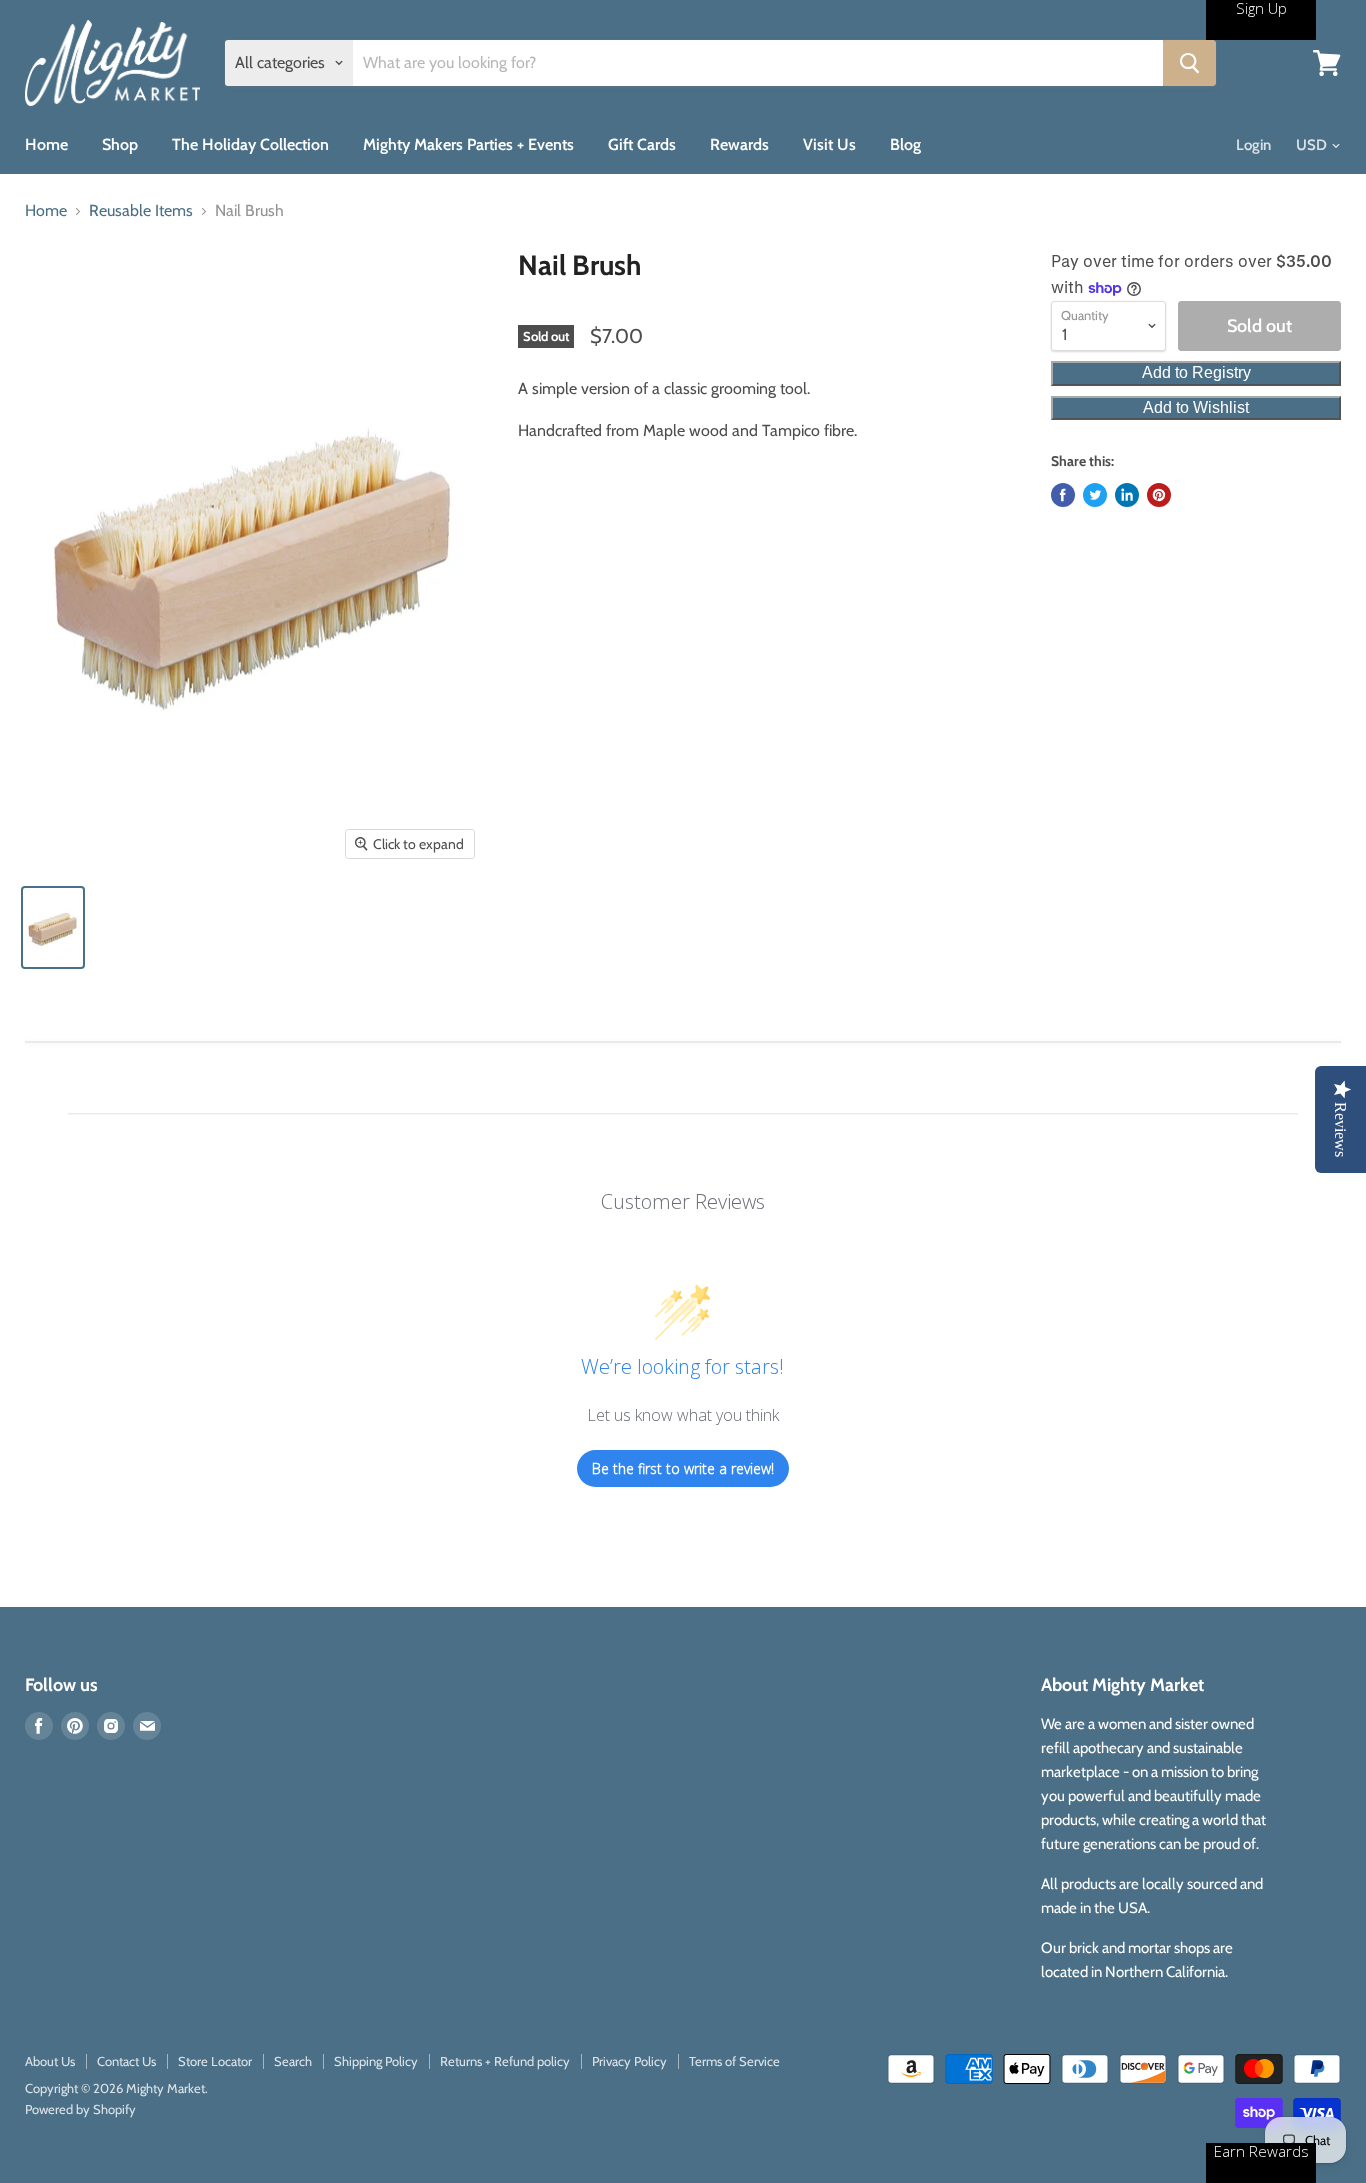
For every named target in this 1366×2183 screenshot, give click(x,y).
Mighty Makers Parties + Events (468, 144)
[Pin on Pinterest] (1159, 495)
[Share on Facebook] (1063, 495)
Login (1253, 145)
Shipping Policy (376, 2061)
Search (293, 2061)
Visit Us (829, 144)
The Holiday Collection (250, 144)
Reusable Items (141, 211)
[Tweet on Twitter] (1095, 495)
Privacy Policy (629, 2061)
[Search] (1189, 63)
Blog (905, 144)
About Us (50, 2061)
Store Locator (215, 2061)
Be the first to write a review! (683, 1468)
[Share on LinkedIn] (1127, 495)
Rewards (739, 144)
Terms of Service (734, 2061)
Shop (120, 144)
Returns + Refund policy (505, 2061)
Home (46, 144)
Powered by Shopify (80, 2109)
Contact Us (126, 2061)
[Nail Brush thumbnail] (53, 927)
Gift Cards (642, 144)
